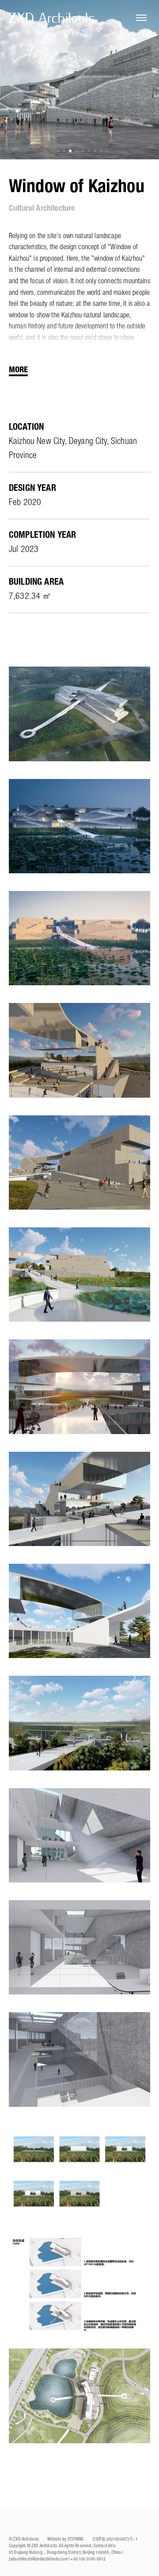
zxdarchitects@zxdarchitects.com (38, 2559)
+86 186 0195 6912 (88, 2559)
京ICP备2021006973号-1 (115, 2539)
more (18, 370)
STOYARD (76, 2539)
